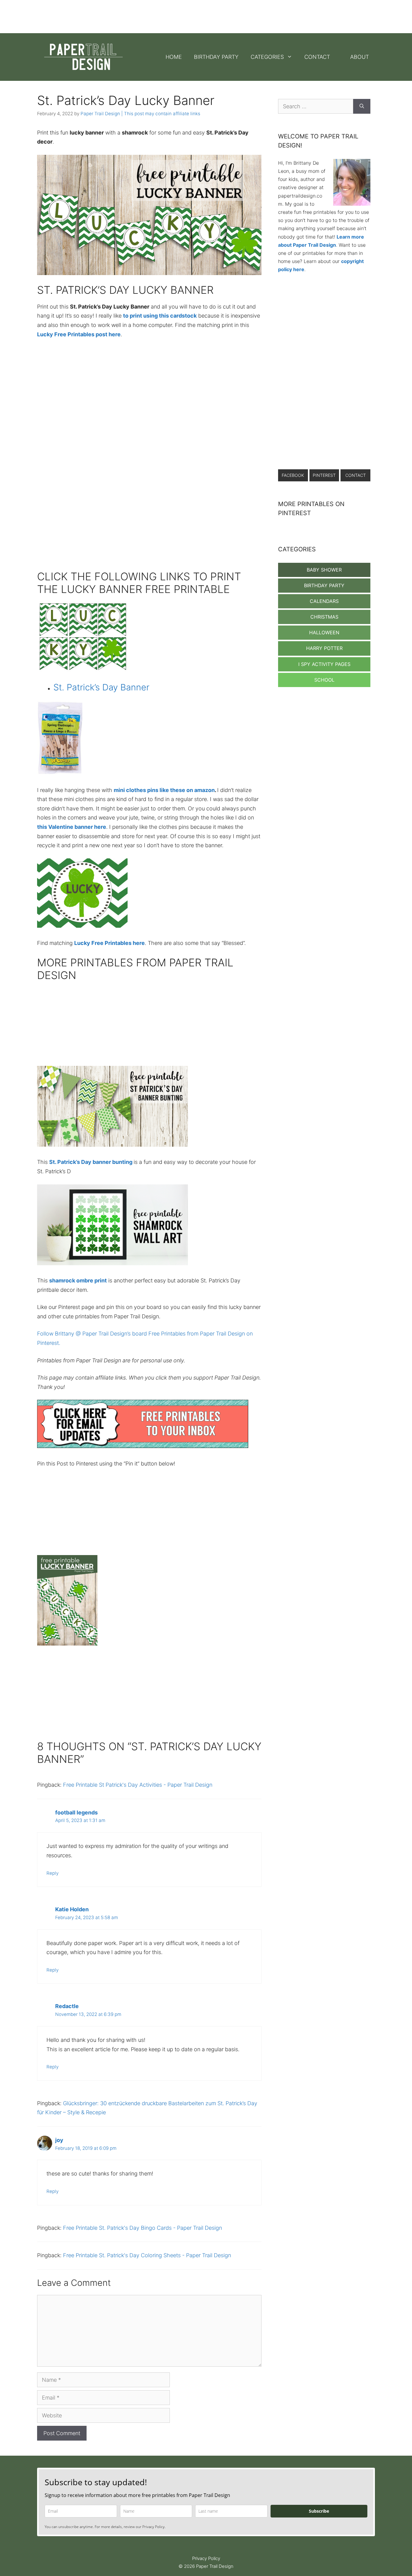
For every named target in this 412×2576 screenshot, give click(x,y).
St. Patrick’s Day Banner (101, 687)
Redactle (67, 2006)
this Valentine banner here (72, 827)
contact (356, 475)
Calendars (324, 601)
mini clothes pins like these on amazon (164, 790)
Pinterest (324, 475)
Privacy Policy (206, 2558)
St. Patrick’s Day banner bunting (91, 1162)
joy (59, 2140)
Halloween (324, 632)
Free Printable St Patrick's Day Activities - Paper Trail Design (138, 1785)
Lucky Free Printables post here (79, 334)
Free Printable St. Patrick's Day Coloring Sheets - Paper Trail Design (147, 2255)
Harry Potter (324, 648)
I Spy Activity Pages (324, 664)
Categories (267, 57)
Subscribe (319, 2511)
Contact (317, 57)
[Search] (362, 106)
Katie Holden (72, 1909)
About (360, 57)
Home (174, 57)
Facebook (293, 475)
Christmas (324, 617)
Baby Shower (324, 570)
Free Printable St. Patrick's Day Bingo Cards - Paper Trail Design (143, 2228)
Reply (52, 1873)
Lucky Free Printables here (109, 943)
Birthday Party (216, 57)
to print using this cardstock (160, 316)
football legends (76, 1812)
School (324, 680)
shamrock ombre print (78, 1280)
